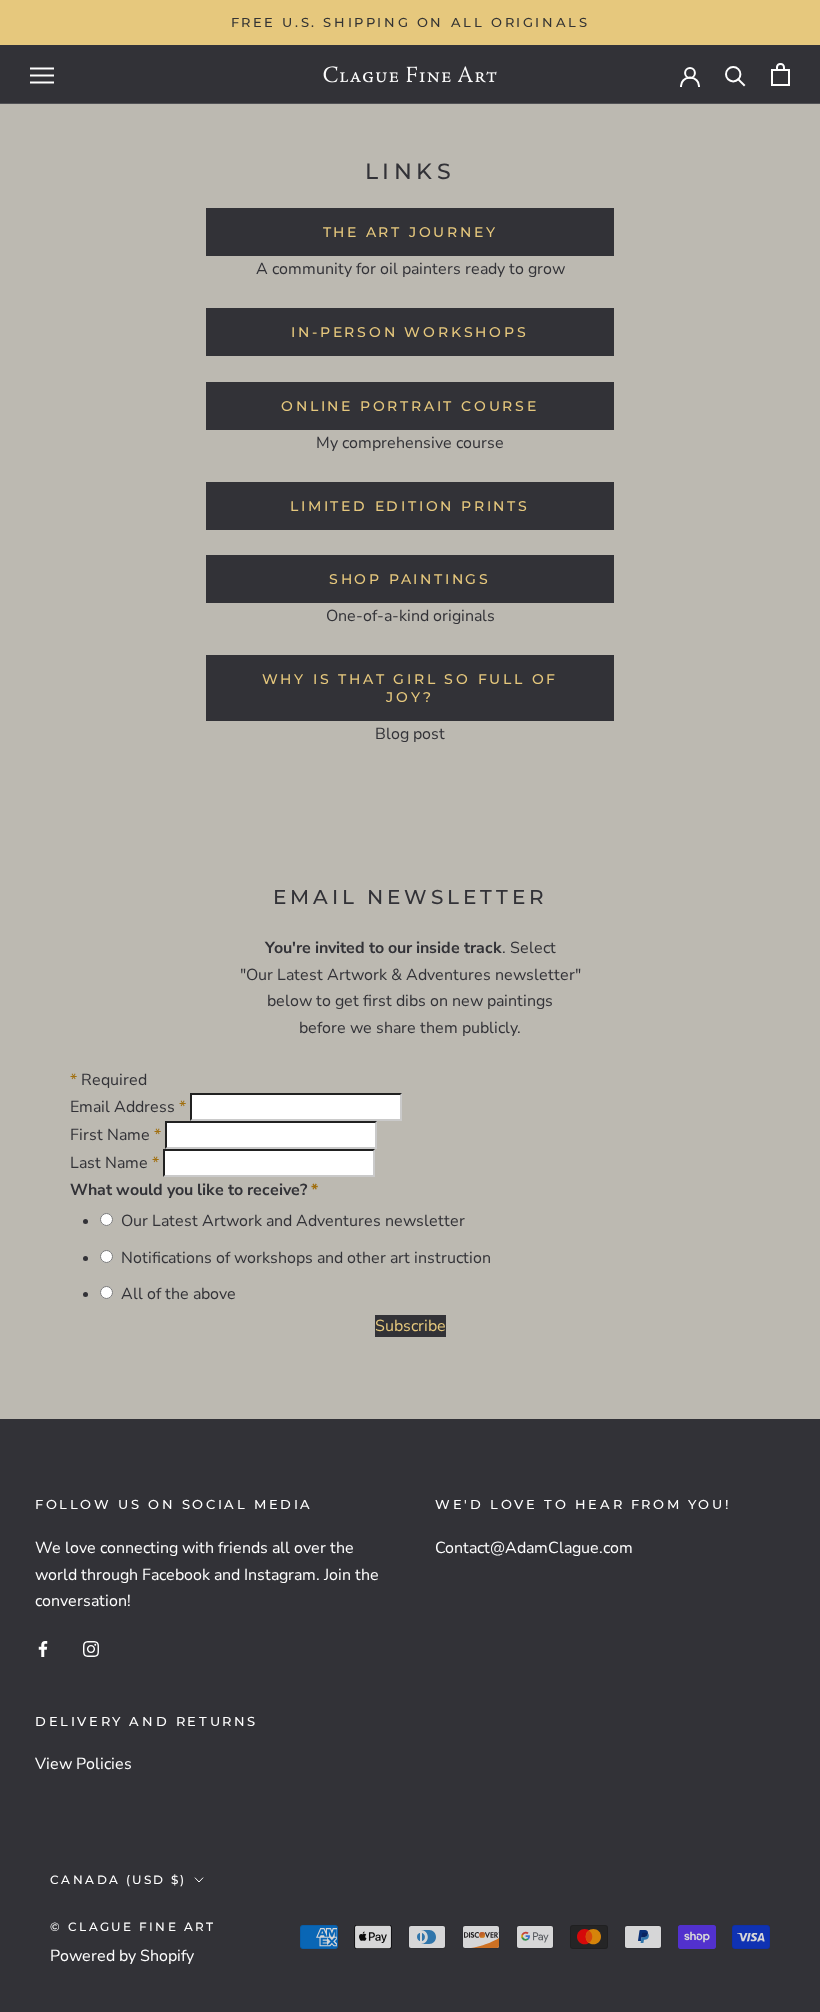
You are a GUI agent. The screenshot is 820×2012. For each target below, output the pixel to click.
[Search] (735, 74)
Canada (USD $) (118, 1879)
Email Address (128, 1107)
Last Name (114, 1163)
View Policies (83, 1764)
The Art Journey (410, 232)
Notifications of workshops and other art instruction (302, 1258)
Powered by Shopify (122, 1956)
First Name (115, 1135)
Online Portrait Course (410, 406)
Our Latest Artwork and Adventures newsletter (289, 1221)
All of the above (174, 1294)
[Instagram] (91, 1648)
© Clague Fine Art (133, 1926)
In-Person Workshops (409, 332)
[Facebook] (43, 1648)
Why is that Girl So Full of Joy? (410, 688)
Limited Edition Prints (410, 506)
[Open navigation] (42, 75)
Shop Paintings (410, 579)
